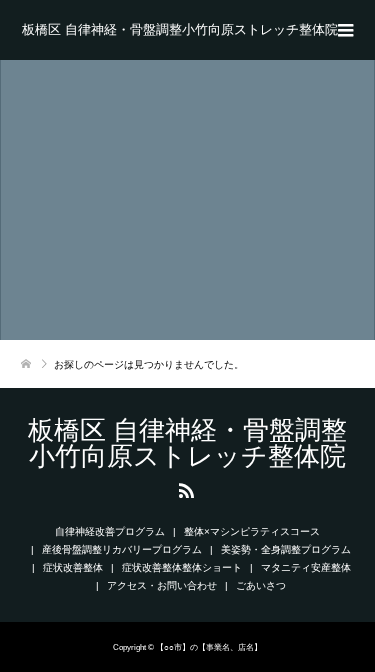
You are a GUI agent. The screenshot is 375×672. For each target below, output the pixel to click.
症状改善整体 (73, 567)
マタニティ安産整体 (306, 567)
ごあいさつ (261, 585)
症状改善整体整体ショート (182, 567)
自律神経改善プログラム (110, 531)
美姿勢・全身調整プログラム (286, 549)
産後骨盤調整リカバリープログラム (122, 549)
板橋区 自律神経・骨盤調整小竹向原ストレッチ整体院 (180, 29)
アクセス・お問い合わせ (162, 585)
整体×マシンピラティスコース (252, 531)
